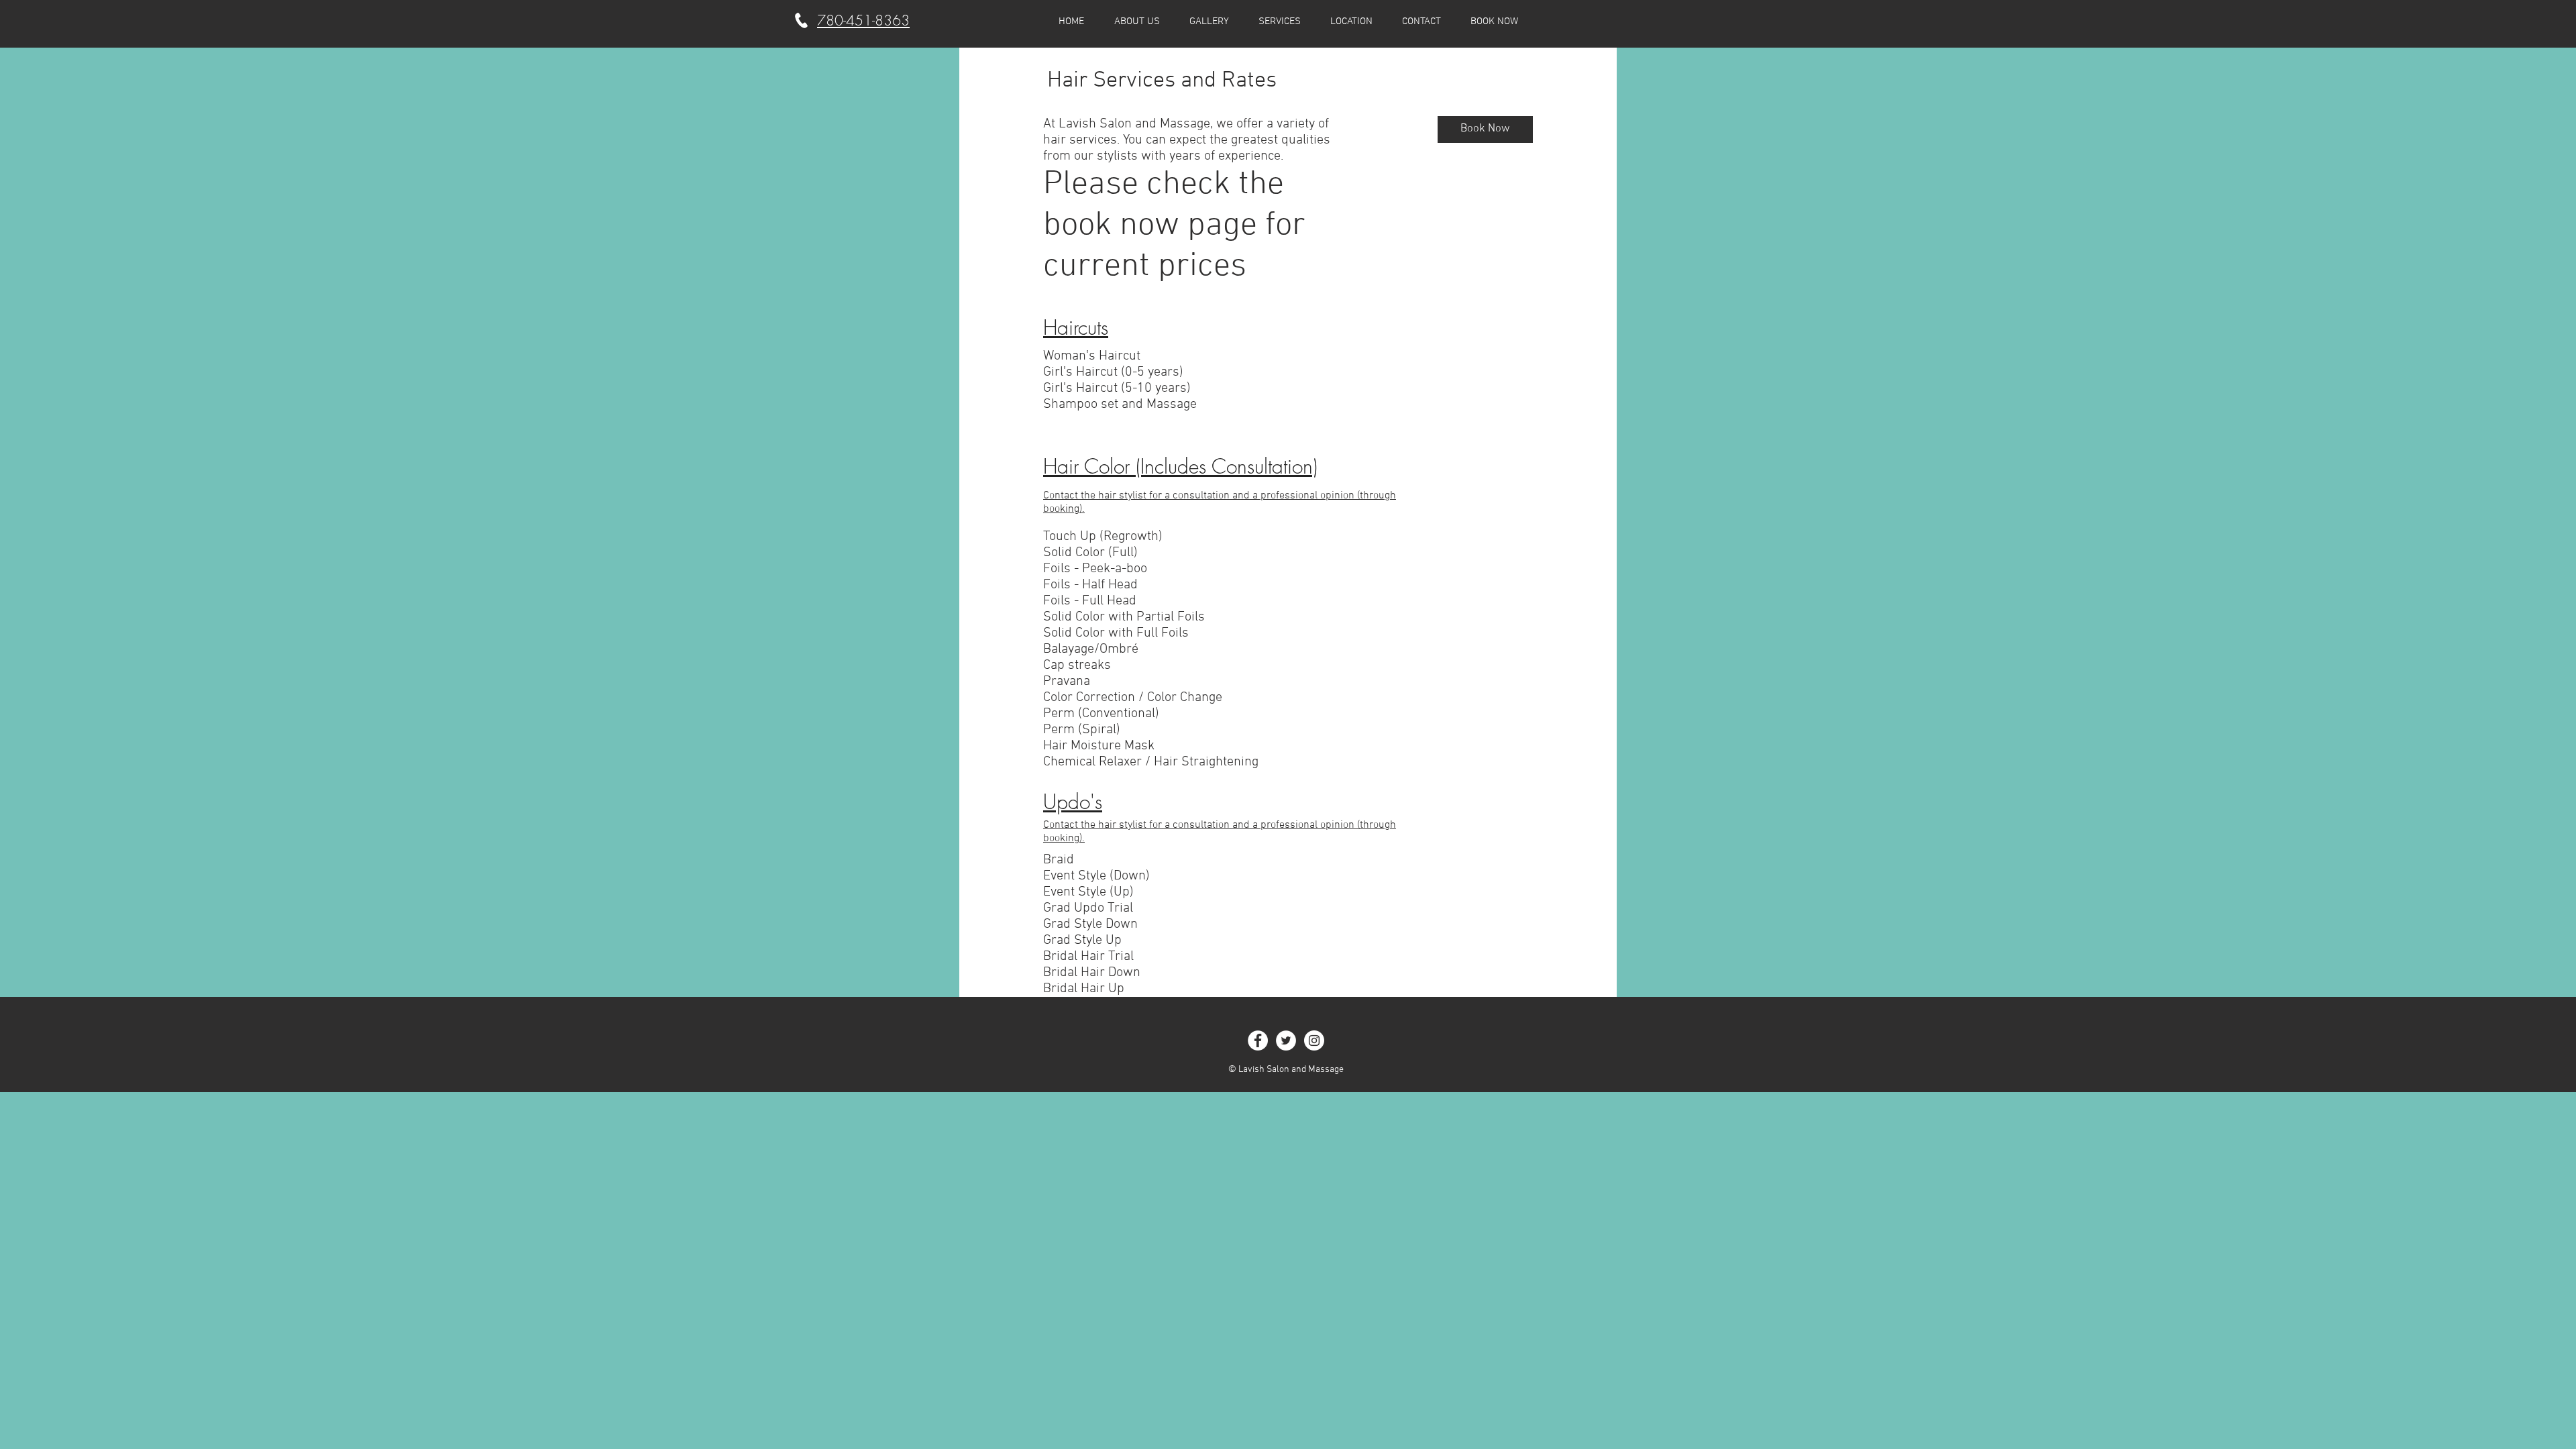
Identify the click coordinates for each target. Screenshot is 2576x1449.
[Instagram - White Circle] (1314, 1040)
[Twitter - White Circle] (1286, 1040)
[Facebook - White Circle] (1258, 1040)
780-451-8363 (863, 20)
